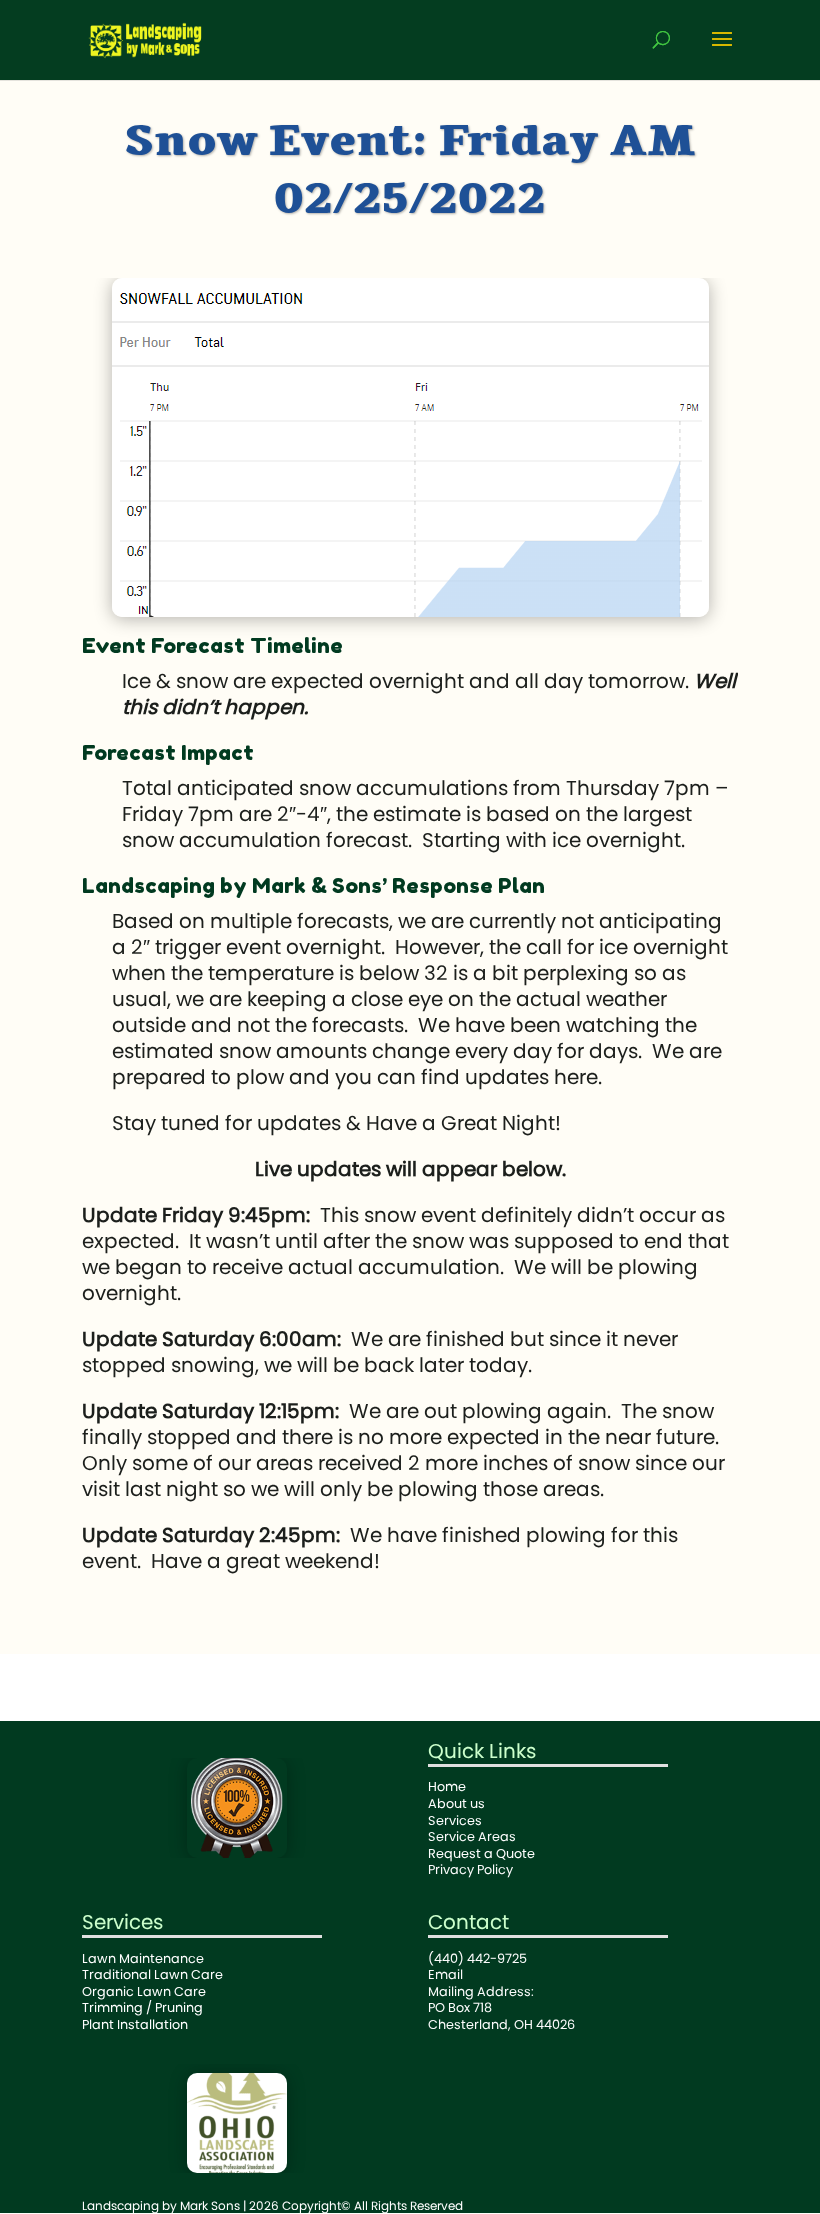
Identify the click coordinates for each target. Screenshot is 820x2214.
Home (447, 1786)
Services (455, 1820)
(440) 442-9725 (477, 1958)
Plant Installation (135, 2024)
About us (456, 1803)
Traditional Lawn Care (152, 1974)
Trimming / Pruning (142, 2007)
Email (445, 1974)
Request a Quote (481, 1853)
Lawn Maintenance (143, 1958)
